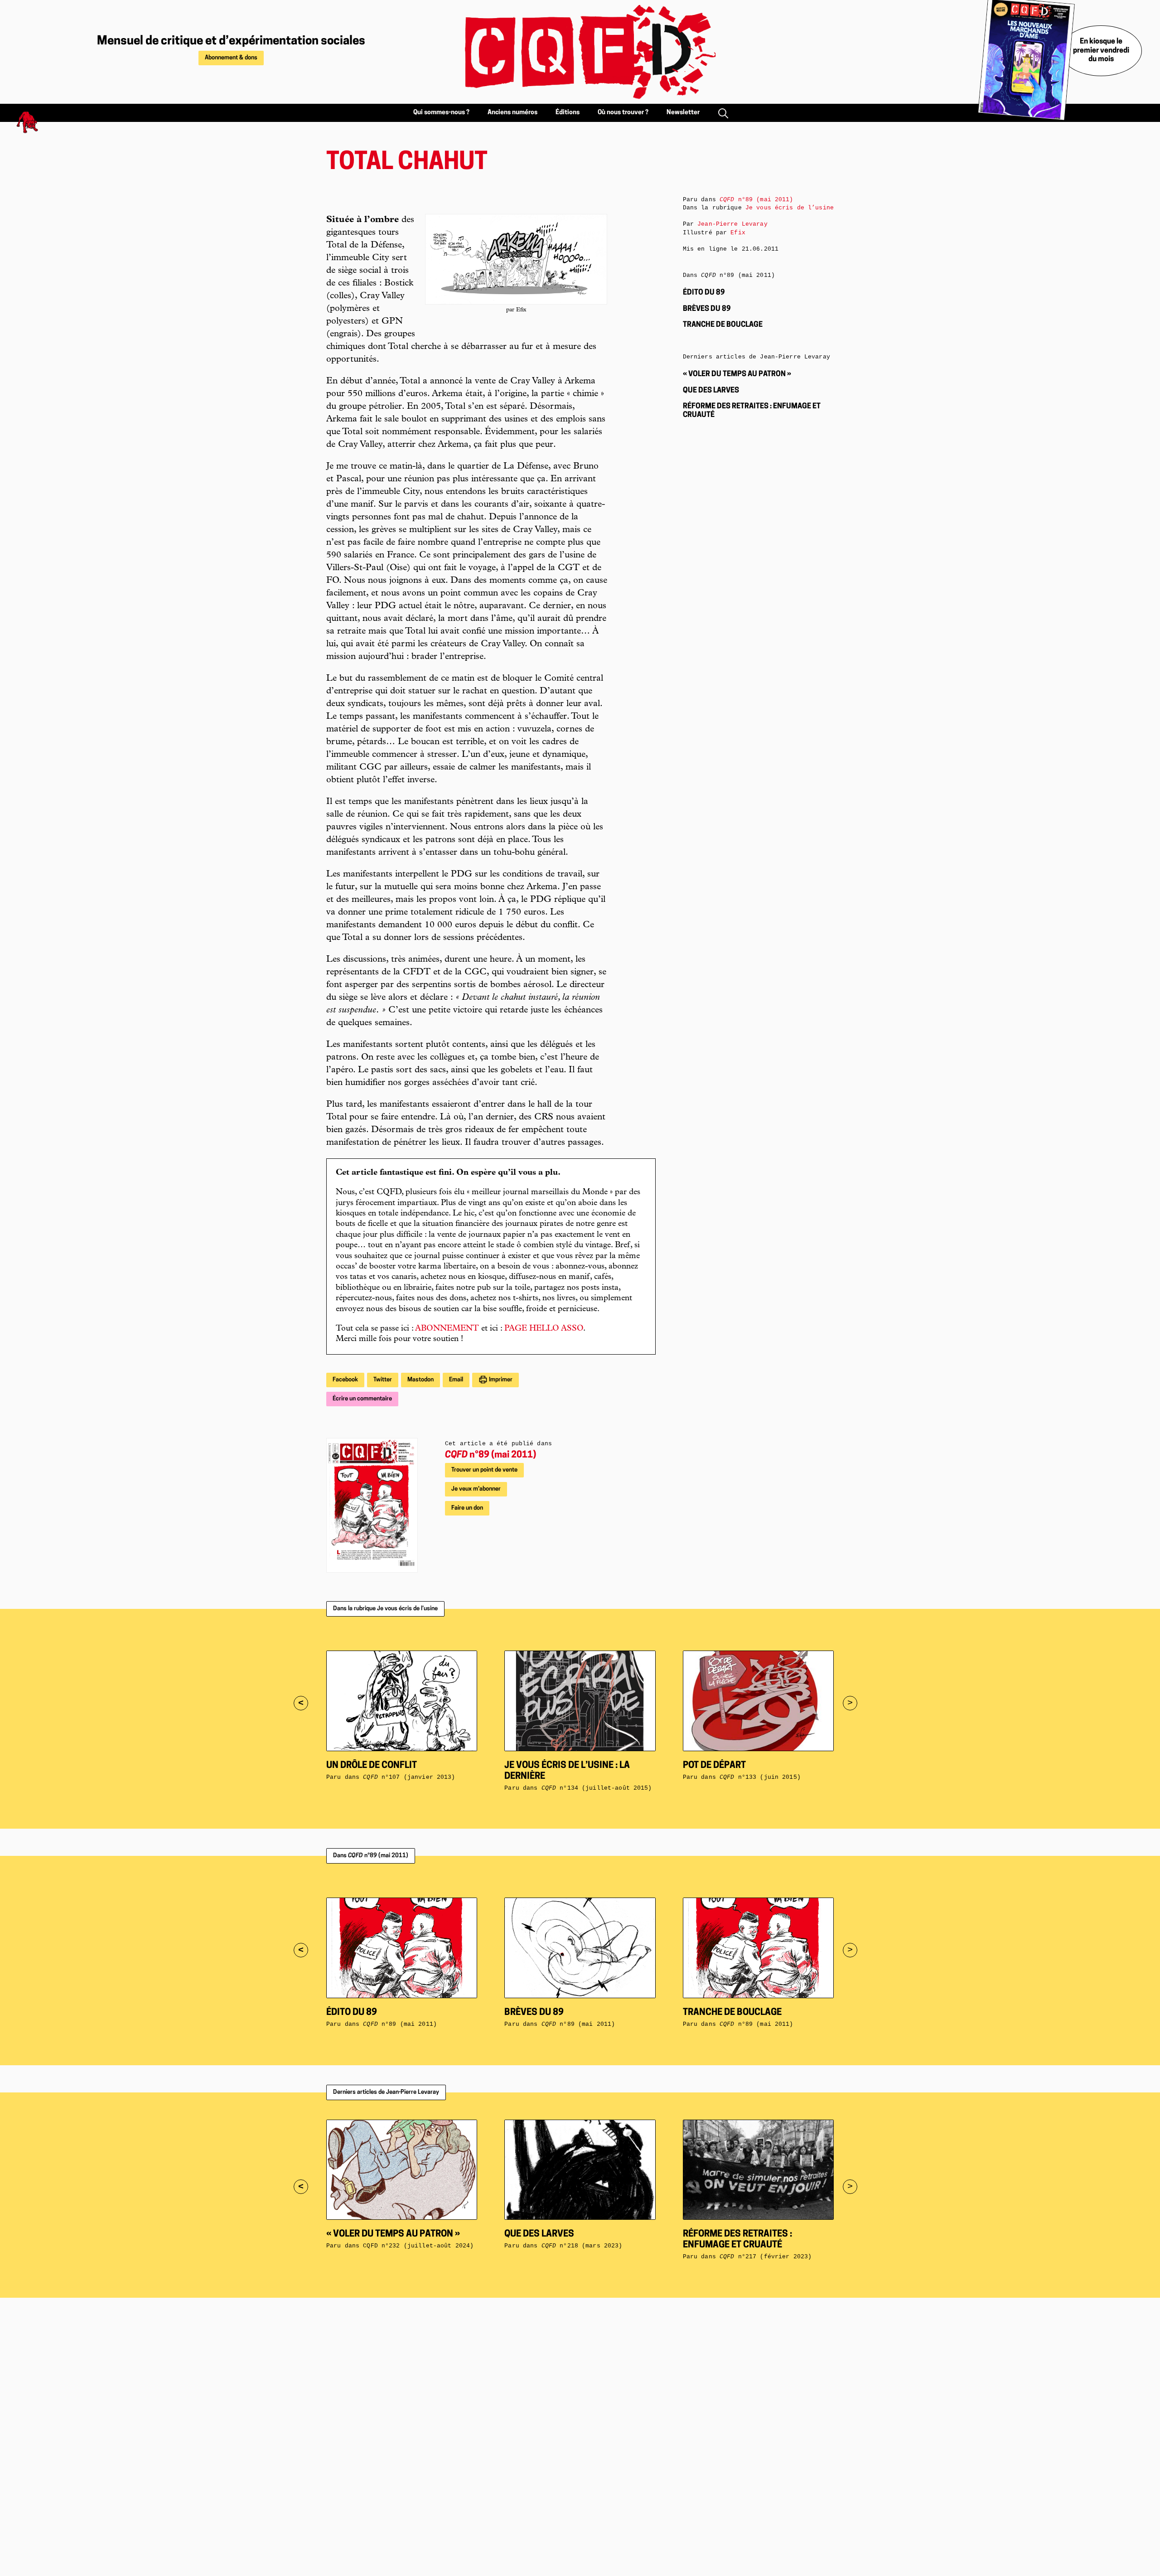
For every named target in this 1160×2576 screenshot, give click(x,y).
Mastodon (420, 1380)
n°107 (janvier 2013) (409, 1777)
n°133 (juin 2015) (760, 1777)
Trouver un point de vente (484, 1470)
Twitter (383, 1380)
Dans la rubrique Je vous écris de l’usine (385, 1609)
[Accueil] (580, 52)
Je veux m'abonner (476, 1489)
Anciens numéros (512, 113)
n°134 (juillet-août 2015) (597, 1788)
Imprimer (500, 1380)
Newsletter (683, 113)
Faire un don (467, 1508)
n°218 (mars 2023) (582, 2246)
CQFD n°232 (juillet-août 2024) (418, 2246)
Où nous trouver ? (623, 113)
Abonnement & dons (231, 58)
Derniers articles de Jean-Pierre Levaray (386, 2092)
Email (456, 1380)
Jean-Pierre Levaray (732, 224)
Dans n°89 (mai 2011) (371, 1856)
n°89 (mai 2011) (491, 1455)
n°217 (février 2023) (766, 2257)
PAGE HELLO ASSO (544, 1329)
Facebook (345, 1380)
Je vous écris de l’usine (790, 208)
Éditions (568, 113)
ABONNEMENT (447, 1329)
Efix (738, 233)
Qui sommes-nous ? (441, 113)
